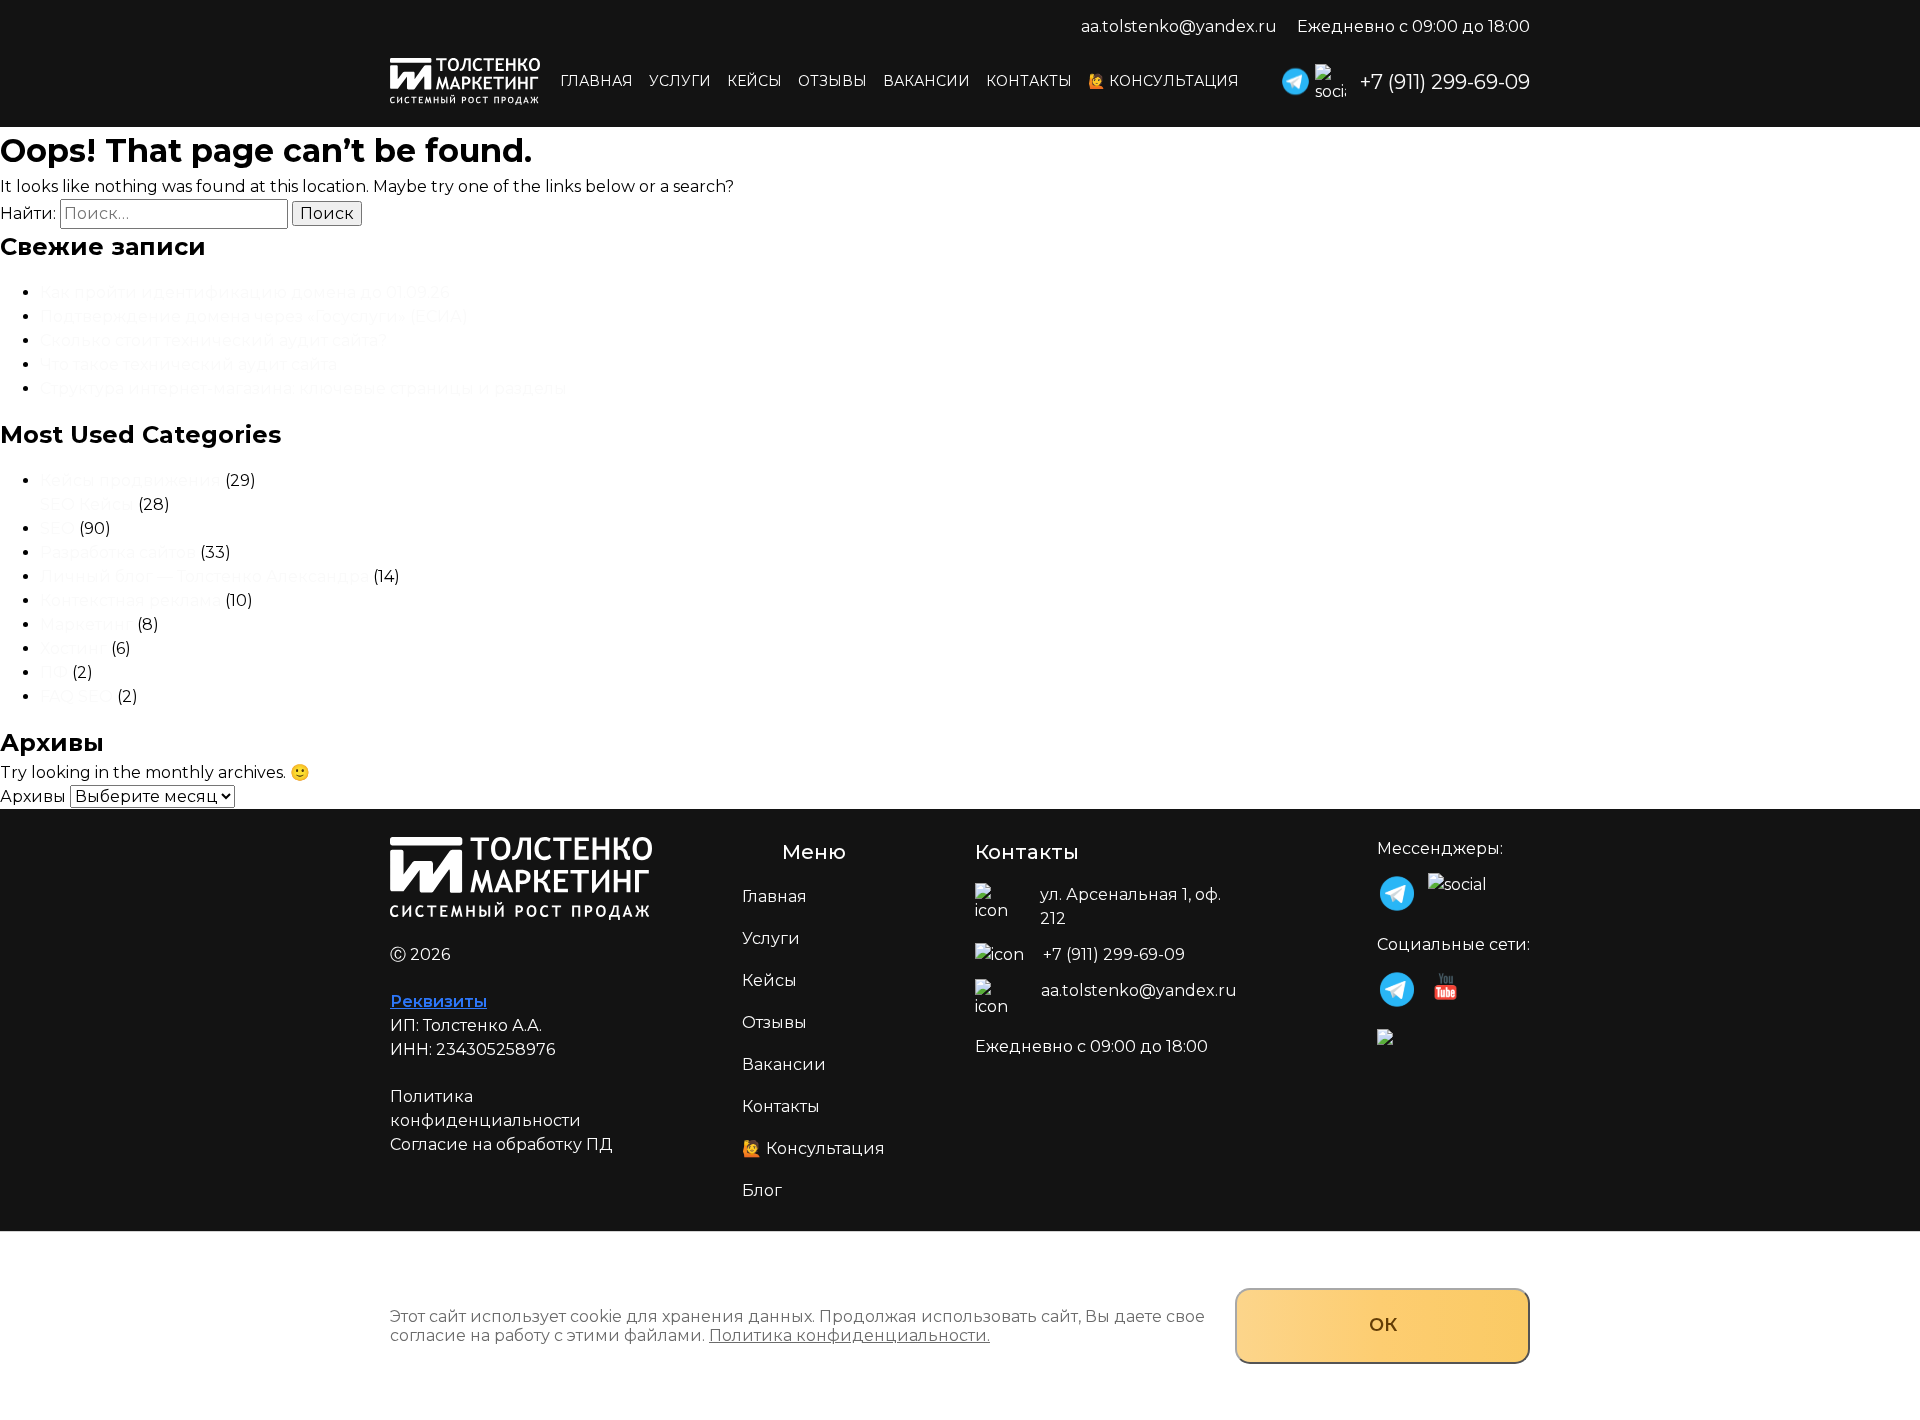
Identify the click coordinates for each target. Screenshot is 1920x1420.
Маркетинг (86, 624)
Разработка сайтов (118, 552)
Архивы (33, 796)
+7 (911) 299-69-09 (1445, 82)
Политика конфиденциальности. (849, 1335)
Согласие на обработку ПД (501, 1144)
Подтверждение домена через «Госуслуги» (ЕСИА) (254, 316)
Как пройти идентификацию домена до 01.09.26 (244, 292)
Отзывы (832, 81)
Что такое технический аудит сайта (188, 364)
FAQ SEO (76, 696)
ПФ (54, 672)
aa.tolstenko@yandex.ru (1179, 26)
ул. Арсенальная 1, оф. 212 (1130, 906)
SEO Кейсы (87, 504)
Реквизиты (438, 1001)
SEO (57, 528)
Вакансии (926, 81)
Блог (762, 1190)
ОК (1383, 1325)
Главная (596, 81)
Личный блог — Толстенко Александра (204, 576)
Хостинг (73, 648)
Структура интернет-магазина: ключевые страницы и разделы (303, 388)
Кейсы (754, 81)
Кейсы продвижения (130, 480)
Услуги (680, 81)
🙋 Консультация (1163, 81)
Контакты (1029, 81)
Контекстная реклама (130, 600)
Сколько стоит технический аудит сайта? (215, 340)
